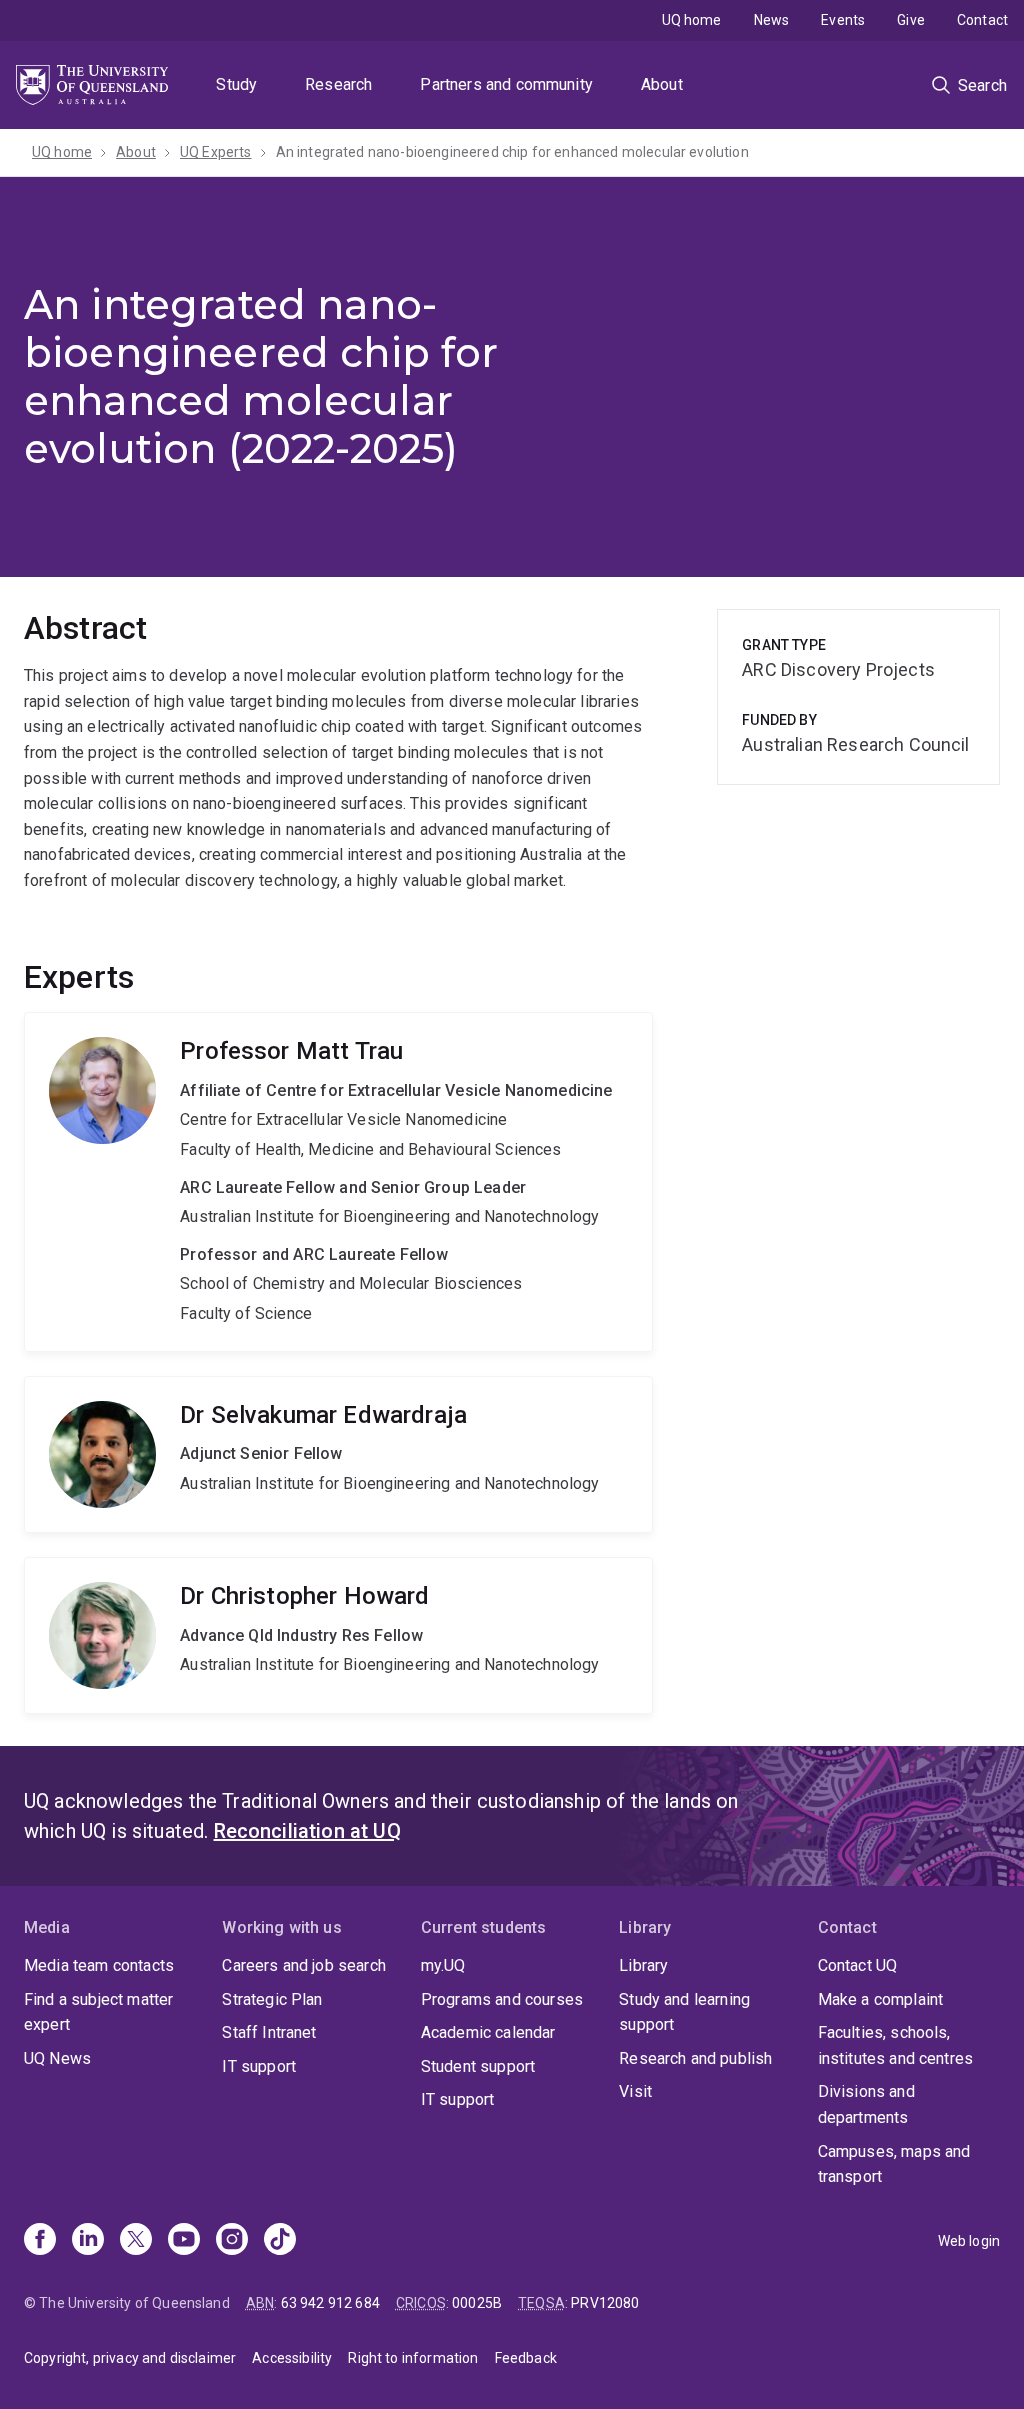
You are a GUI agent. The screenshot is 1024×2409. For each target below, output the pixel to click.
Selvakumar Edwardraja (338, 1454)
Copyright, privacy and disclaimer (130, 2358)
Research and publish (695, 2058)
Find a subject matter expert (98, 2012)
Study (236, 84)
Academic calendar (488, 2032)
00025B (477, 2303)
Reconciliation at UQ (307, 1831)
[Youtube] (184, 2241)
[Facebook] (40, 2241)
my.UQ (443, 1965)
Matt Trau (338, 1182)
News (772, 20)
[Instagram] (232, 2241)
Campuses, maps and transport (894, 2164)
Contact (982, 20)
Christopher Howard (338, 1635)
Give (911, 20)
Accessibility (292, 2358)
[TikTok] (280, 2241)
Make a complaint (881, 1999)
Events (843, 20)
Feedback (526, 2358)
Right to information (413, 2358)
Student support (478, 2066)
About (662, 84)
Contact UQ (858, 1965)
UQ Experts (216, 152)
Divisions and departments (866, 2104)
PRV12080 (605, 2303)
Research (338, 84)
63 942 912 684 (330, 2303)
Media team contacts (99, 1965)
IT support (259, 2066)
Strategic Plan (272, 1999)
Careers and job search (304, 1965)
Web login (969, 2241)
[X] (136, 2241)
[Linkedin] (88, 2241)
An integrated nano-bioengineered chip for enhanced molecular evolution (512, 152)
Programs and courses (502, 1999)
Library (643, 1965)
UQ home (692, 20)
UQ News (57, 2058)
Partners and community (506, 84)
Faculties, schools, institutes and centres (896, 2045)
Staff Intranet (269, 2032)
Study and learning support (684, 2012)
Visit (635, 2091)
